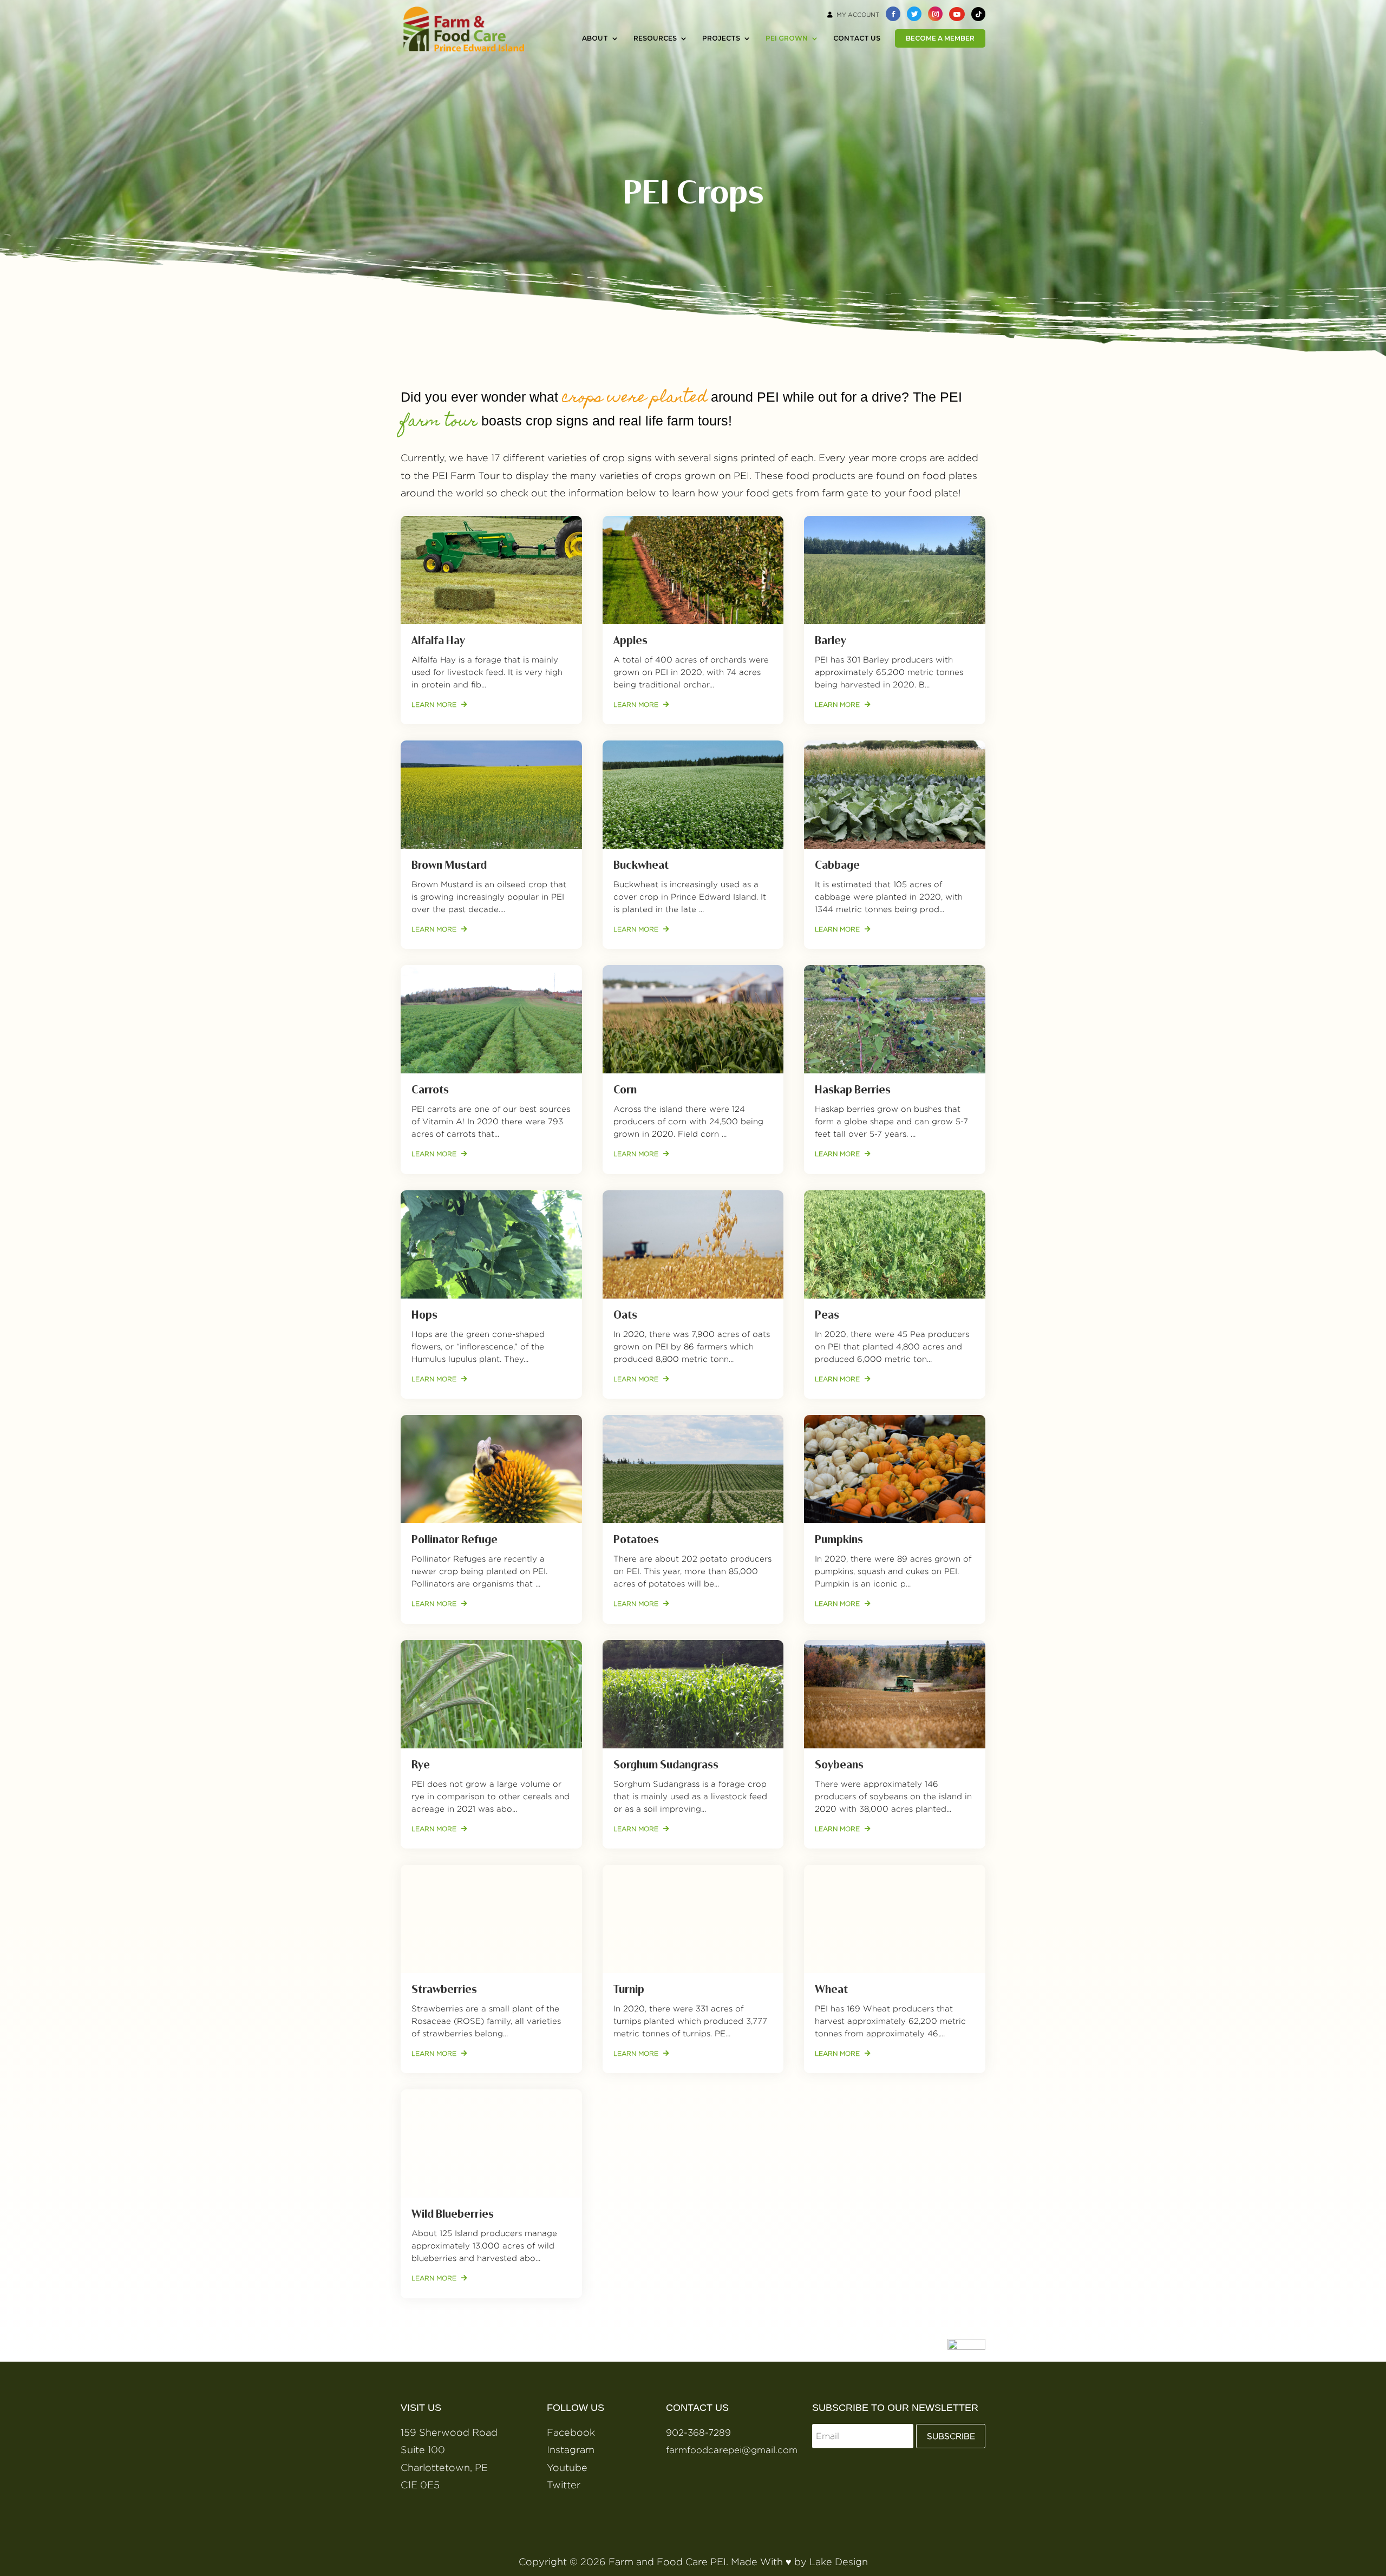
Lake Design (839, 2562)
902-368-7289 (698, 2433)
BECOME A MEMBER (940, 38)
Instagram (571, 2450)
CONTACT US (857, 38)
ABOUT (595, 38)
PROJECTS (721, 38)
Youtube (567, 2467)
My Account (858, 15)
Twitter (564, 2485)
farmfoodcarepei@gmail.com (732, 2450)
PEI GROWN (787, 38)
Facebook (571, 2432)
